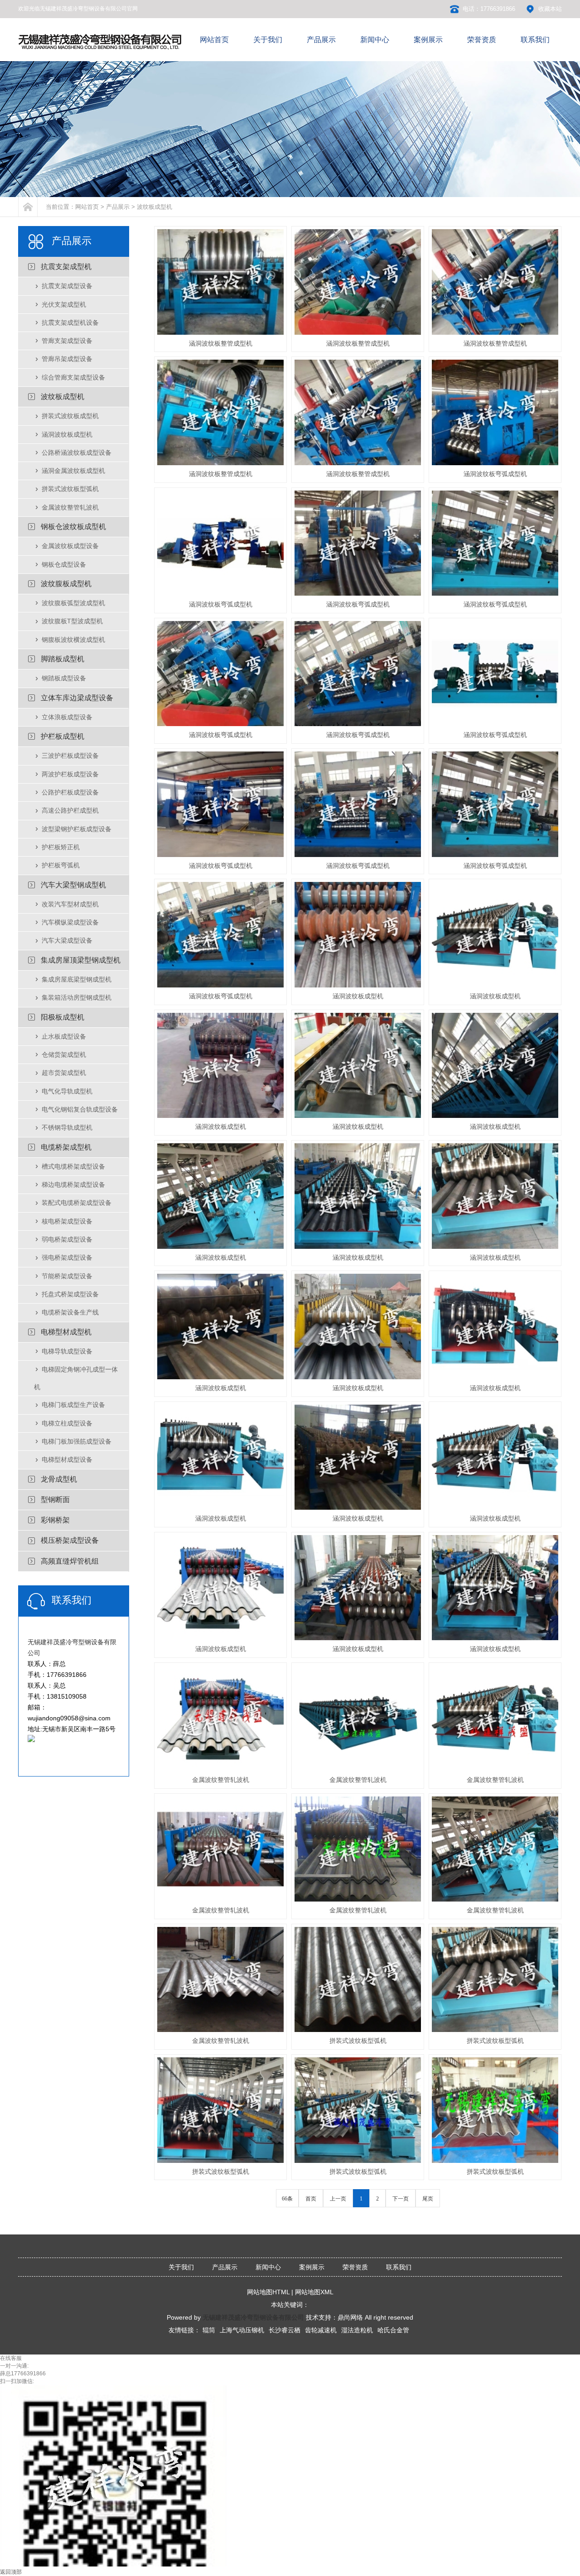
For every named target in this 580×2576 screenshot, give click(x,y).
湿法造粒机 (357, 2330)
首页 (311, 2199)
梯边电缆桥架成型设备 (73, 1184)
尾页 (428, 2199)
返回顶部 (11, 2572)
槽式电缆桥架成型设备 (73, 1166)
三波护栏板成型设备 (70, 756)
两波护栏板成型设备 (70, 774)
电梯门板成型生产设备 (73, 1405)
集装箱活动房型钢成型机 (77, 997)
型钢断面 (55, 1500)
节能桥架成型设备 (67, 1276)
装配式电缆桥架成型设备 (77, 1203)
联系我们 (399, 2267)
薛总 (5, 2374)
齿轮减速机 (321, 2330)
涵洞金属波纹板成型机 (73, 471)
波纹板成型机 (155, 207)
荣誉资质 (355, 2267)
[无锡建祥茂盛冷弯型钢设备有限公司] (101, 49)
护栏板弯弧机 (61, 865)
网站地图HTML (268, 2292)
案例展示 (312, 2267)
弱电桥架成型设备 (67, 1239)
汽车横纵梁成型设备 (70, 922)
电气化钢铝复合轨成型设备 (80, 1109)
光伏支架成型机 (64, 304)
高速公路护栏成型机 (70, 810)
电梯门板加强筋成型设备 (77, 1441)
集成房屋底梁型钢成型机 (77, 979)
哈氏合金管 (393, 2330)
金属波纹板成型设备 (70, 546)
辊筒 (209, 2330)
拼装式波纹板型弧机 (70, 489)
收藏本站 (550, 9)
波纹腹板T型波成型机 (72, 621)
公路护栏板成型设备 (70, 792)
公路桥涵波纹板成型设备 (77, 453)
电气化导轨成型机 (67, 1091)
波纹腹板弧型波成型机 (73, 603)
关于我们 (181, 2267)
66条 (287, 2199)
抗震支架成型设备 (67, 286)
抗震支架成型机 (66, 267)
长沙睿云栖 (285, 2330)
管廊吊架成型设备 (67, 359)
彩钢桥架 (55, 1520)
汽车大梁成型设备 (67, 940)
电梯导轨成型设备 (67, 1351)
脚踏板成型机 (63, 659)
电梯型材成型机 (66, 1332)
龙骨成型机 (59, 1479)
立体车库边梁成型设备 (77, 698)
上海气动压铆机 (242, 2330)
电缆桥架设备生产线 (70, 1312)
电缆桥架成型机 (66, 1147)
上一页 (338, 2199)
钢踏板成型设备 (64, 678)
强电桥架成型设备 (67, 1257)
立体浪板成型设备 (67, 717)
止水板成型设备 (64, 1036)
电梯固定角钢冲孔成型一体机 (76, 1378)
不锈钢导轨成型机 (67, 1127)
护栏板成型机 (63, 736)
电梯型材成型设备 (67, 1459)
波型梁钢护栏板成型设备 (77, 829)
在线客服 (11, 2358)
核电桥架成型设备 (67, 1221)
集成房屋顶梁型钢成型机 (81, 960)
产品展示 (118, 207)
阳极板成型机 (63, 1017)
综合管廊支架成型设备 (73, 377)
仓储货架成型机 (64, 1054)
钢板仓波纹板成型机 (73, 527)
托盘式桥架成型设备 (70, 1294)
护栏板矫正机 (61, 847)
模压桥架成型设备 (70, 1540)
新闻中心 (268, 2267)
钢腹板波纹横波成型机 (73, 640)
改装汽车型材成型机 (70, 904)
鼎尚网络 (350, 2317)
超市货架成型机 (64, 1073)
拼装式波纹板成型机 (70, 416)
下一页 (401, 2199)
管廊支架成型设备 (67, 341)
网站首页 (87, 207)
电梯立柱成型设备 (67, 1423)
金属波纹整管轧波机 (70, 507)
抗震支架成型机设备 (70, 323)
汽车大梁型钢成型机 (73, 885)
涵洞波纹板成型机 (67, 434)
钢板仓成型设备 (64, 564)
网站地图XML (314, 2292)
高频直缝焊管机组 (70, 1561)
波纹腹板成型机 (66, 584)
